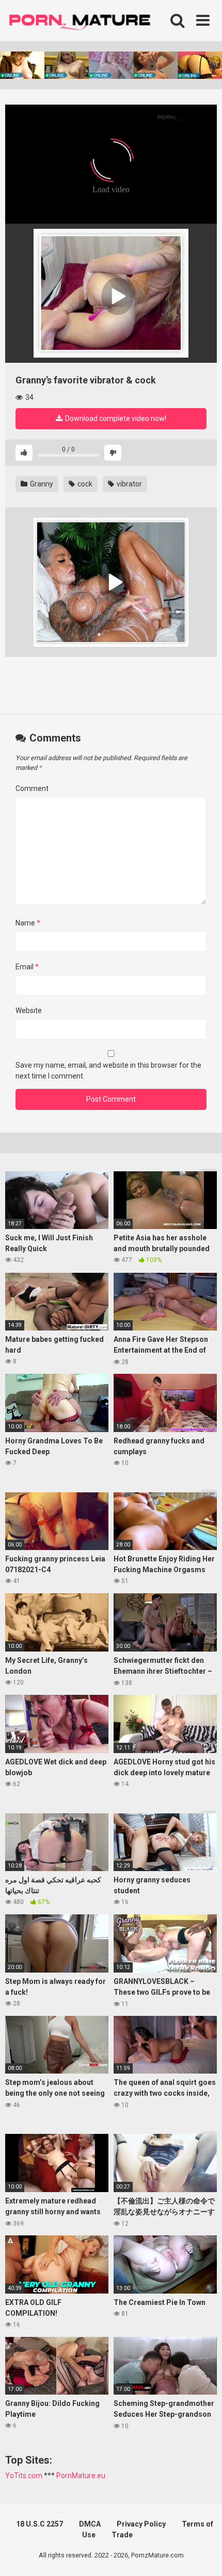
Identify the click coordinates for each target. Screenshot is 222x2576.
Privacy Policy (141, 2524)
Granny (41, 484)
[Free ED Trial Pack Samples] (111, 293)
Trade (122, 2535)
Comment (32, 788)
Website (29, 1011)
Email (27, 967)
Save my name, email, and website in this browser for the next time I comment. (108, 1071)
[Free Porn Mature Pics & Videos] (83, 20)
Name (28, 923)
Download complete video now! (115, 418)
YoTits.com (24, 2476)
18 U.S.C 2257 (39, 2524)
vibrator (129, 484)
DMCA (90, 2524)
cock (84, 484)
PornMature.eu (81, 2476)
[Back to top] (203, 2555)
